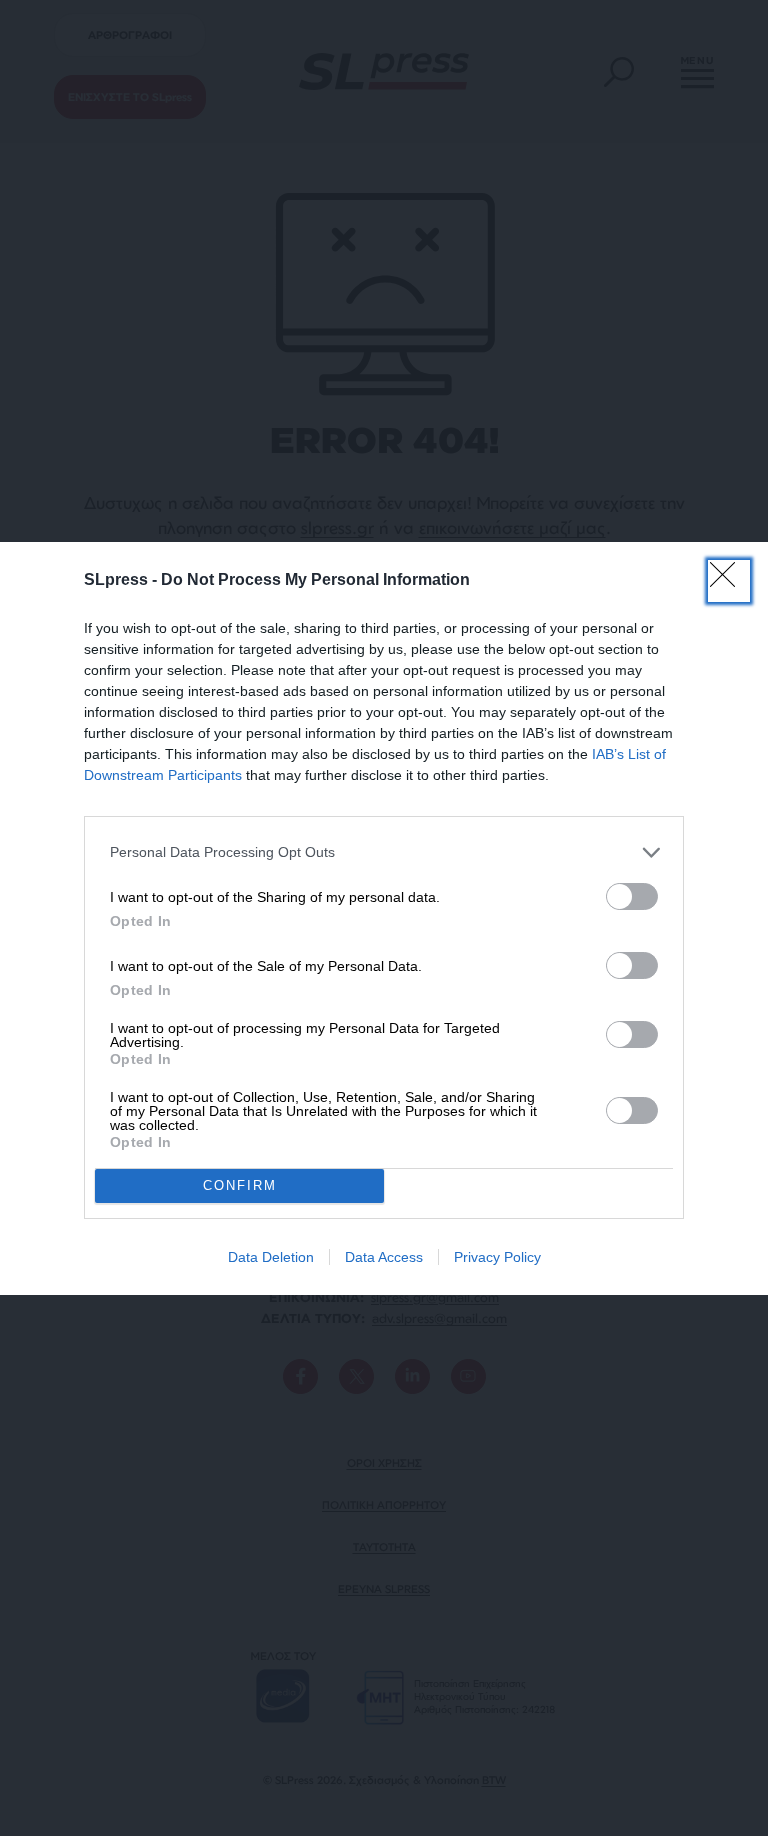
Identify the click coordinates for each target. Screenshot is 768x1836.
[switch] (632, 896)
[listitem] (384, 852)
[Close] (729, 581)
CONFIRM (240, 1185)
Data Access (384, 1257)
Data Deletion (271, 1257)
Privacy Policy (497, 1257)
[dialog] (384, 918)
